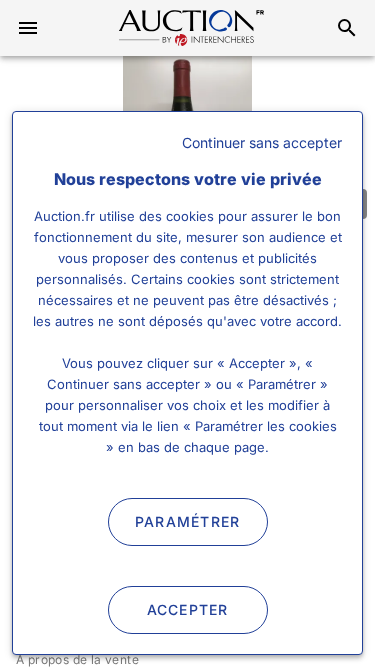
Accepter (188, 609)
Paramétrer (188, 521)
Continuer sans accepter (262, 142)
